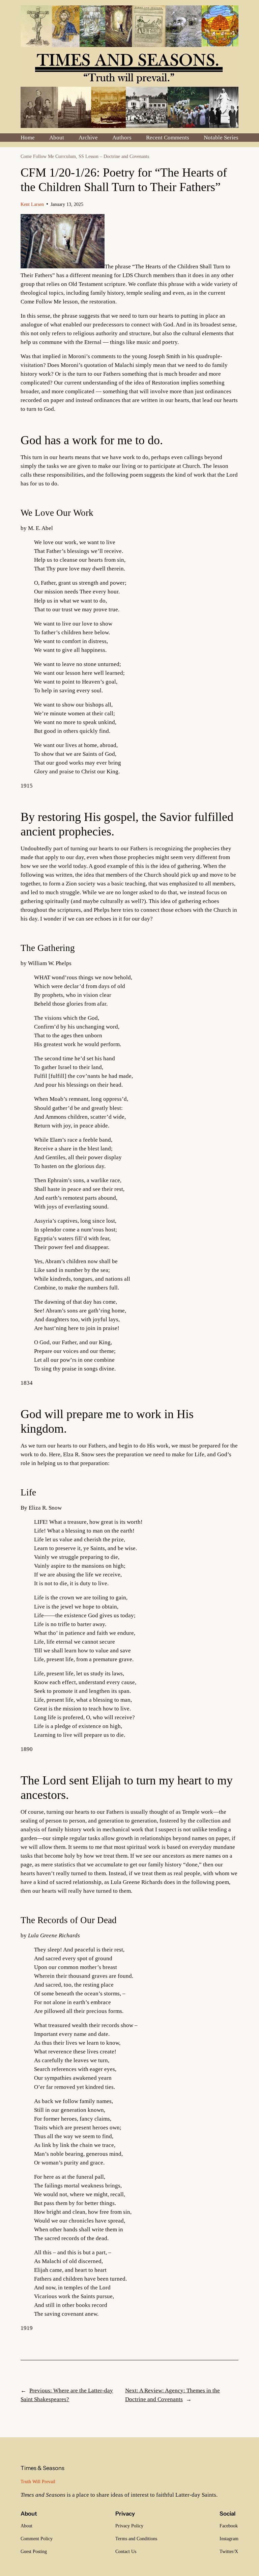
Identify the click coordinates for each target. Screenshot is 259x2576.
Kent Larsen (32, 204)
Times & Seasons (42, 2468)
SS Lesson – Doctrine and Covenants (114, 156)
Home (28, 138)
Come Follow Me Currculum (48, 156)
